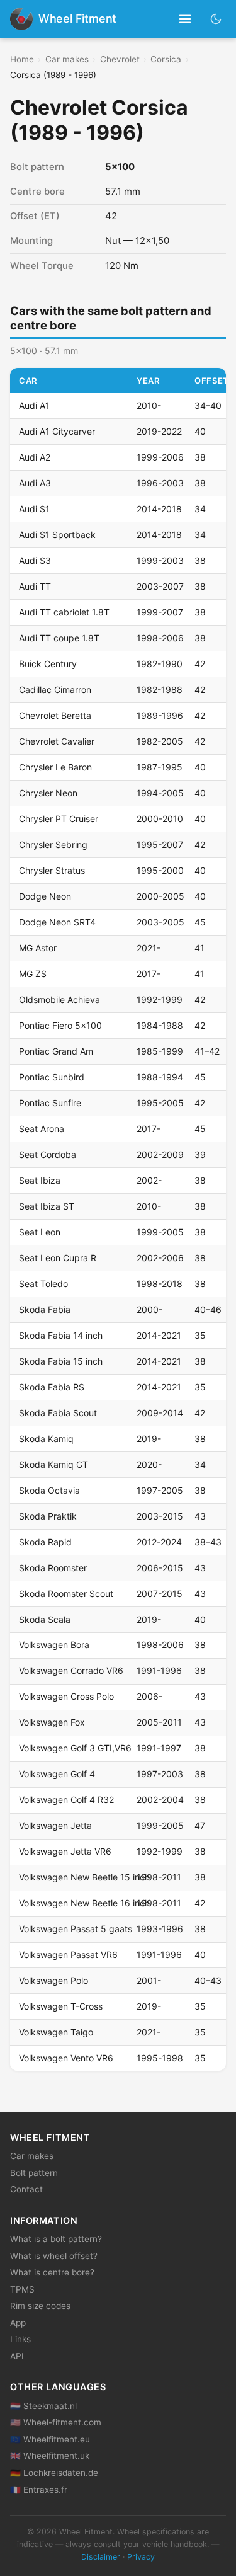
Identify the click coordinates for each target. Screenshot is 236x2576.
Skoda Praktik (48, 1516)
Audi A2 (35, 457)
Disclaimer (101, 2557)
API (17, 2356)
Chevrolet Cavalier (57, 741)
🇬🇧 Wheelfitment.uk (50, 2456)
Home (22, 59)
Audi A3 (35, 483)
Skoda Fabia (45, 1309)
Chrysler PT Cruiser (59, 819)
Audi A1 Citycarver (57, 431)
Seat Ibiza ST (47, 1206)
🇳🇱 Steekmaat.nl (43, 2406)
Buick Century (48, 664)
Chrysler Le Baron (55, 767)
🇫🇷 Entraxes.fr (39, 2490)
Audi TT (35, 586)
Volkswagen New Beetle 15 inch (84, 1877)
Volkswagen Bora (54, 1645)
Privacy (141, 2557)
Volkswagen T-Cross (61, 2006)
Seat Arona (42, 1129)
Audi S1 (34, 509)
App (18, 2323)
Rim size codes (40, 2306)
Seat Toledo (43, 1284)
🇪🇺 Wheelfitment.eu (50, 2439)
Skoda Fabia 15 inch (61, 1361)
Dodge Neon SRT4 (57, 922)
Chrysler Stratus (52, 870)
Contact (26, 2189)
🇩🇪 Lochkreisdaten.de (54, 2473)
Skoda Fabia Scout (58, 1413)
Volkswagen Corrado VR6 (71, 1670)
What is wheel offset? (54, 2256)
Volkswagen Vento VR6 (66, 2058)
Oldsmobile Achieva (59, 999)
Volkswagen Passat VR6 (68, 1955)
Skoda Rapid (45, 1542)
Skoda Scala (45, 1619)
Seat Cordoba (48, 1154)
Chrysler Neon (48, 793)
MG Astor (38, 948)
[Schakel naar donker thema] (216, 19)
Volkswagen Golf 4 (57, 1774)
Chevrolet (120, 59)
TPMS (22, 2289)
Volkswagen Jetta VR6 (65, 1851)
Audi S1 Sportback (57, 535)
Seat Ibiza (40, 1180)
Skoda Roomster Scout (66, 1594)
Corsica (166, 59)
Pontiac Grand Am (56, 1051)
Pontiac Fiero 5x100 (60, 1025)
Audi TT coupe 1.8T (59, 638)
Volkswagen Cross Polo (66, 1696)
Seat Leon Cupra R (58, 1258)
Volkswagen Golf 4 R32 (66, 1800)
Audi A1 (34, 405)
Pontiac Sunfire (50, 1103)
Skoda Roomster (53, 1568)
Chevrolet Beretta (55, 715)
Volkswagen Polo (53, 1980)
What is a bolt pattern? (56, 2239)
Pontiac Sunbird (52, 1077)
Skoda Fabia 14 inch (61, 1335)
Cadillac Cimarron (55, 690)
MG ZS (33, 974)
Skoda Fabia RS (52, 1387)
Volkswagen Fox (52, 1722)
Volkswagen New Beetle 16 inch (84, 1903)
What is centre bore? (52, 2272)
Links (20, 2339)
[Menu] (185, 19)
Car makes (67, 59)
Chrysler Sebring (53, 844)
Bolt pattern (34, 2173)
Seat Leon (40, 1232)
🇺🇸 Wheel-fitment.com (56, 2422)
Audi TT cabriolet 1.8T (64, 612)
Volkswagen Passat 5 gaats (76, 1929)
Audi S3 (35, 560)
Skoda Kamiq (46, 1439)
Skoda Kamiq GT (53, 1464)
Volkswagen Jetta (55, 1825)
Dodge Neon (45, 896)
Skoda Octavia (49, 1490)
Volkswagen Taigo (56, 2032)
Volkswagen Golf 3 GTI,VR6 (75, 1748)
